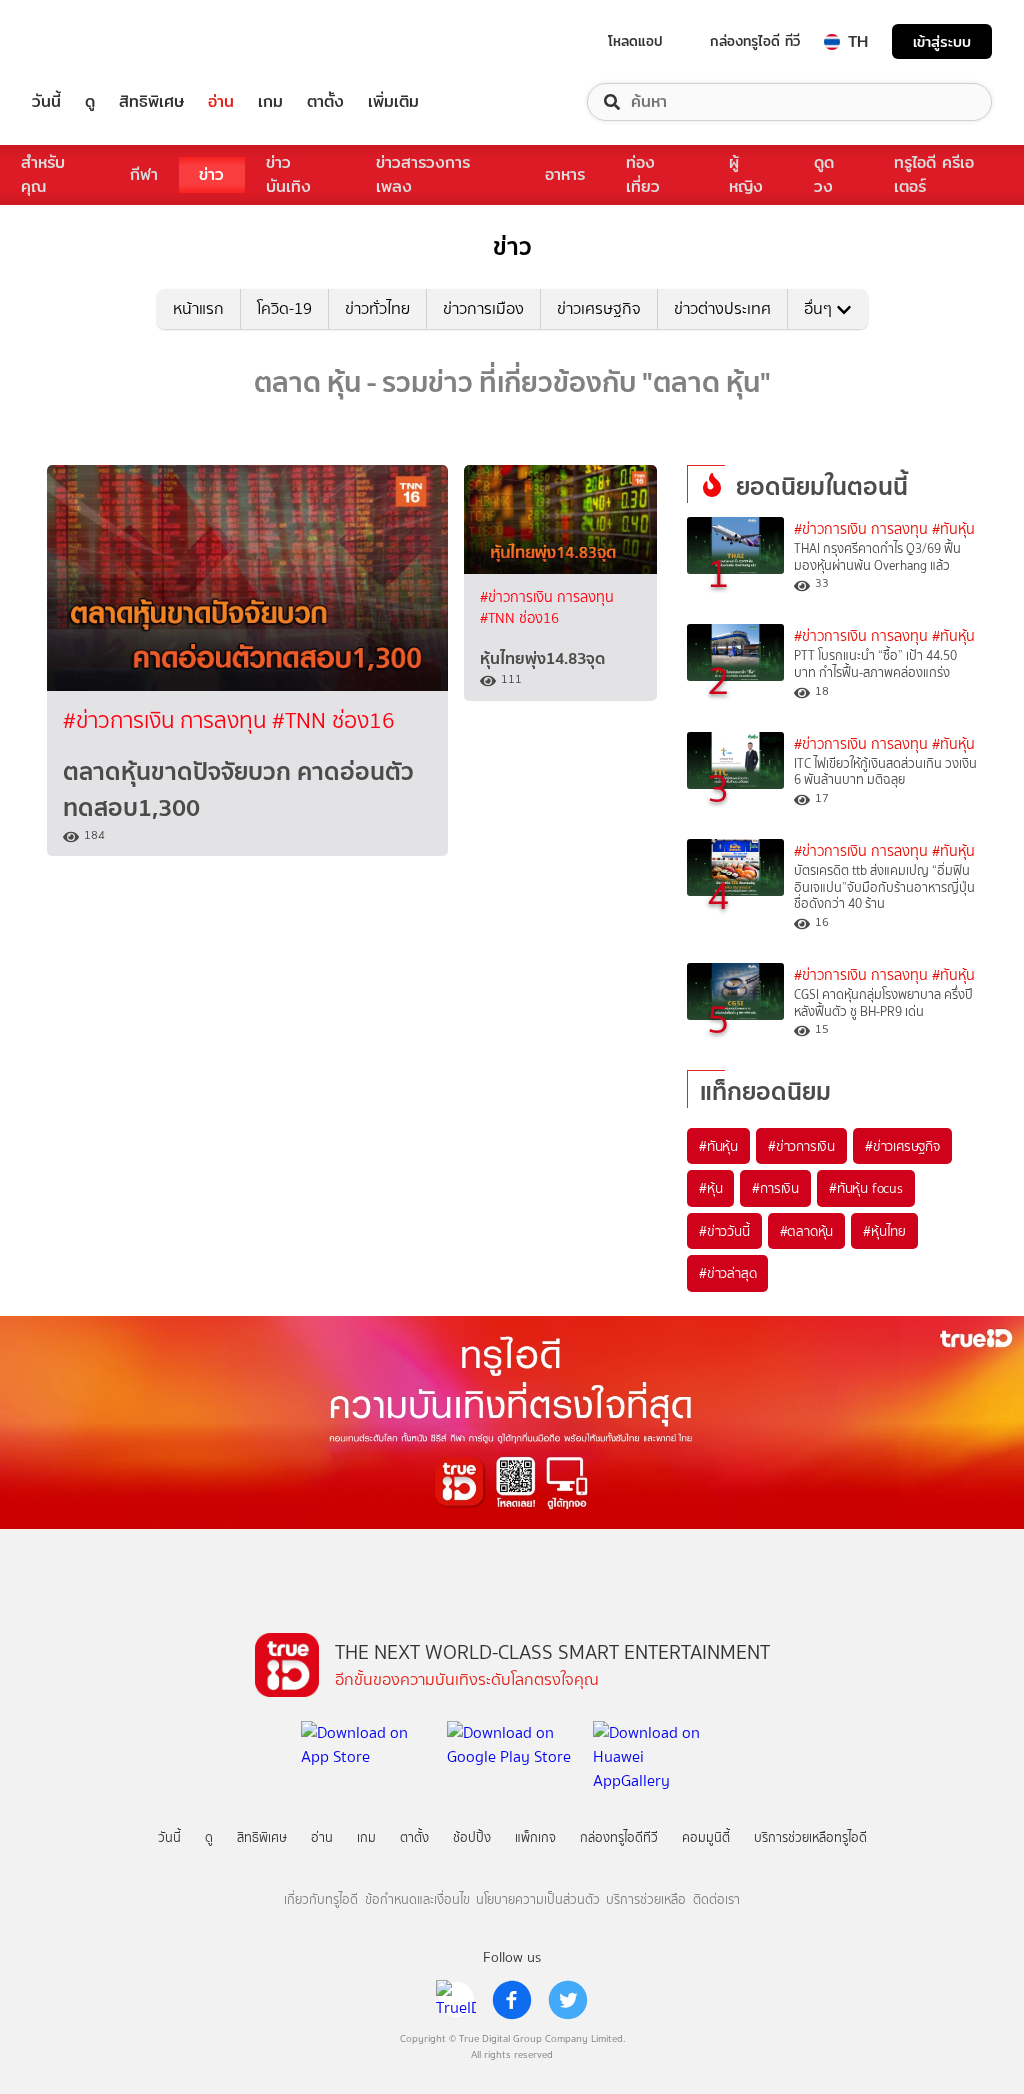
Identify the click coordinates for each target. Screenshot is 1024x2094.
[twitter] (568, 2000)
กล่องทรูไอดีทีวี (619, 1837)
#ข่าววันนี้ (724, 1231)
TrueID (92, 41)
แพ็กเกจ (535, 1837)
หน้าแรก (198, 308)
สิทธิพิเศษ (151, 102)
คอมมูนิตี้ (706, 1837)
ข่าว (211, 174)
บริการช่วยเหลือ (646, 1899)
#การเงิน (775, 1188)
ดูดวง (824, 174)
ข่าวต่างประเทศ (722, 308)
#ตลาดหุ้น (807, 1231)
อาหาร (565, 174)
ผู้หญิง (746, 174)
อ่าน (221, 102)
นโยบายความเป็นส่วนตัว (538, 1899)
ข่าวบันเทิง (288, 174)
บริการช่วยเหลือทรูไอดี (810, 1837)
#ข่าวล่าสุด (727, 1273)
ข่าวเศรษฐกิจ (599, 308)
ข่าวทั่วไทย (377, 308)
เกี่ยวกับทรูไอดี (321, 1899)
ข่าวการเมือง (483, 308)
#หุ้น (710, 1188)
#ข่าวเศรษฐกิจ (902, 1146)
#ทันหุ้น (718, 1146)
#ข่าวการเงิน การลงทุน (167, 720)
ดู (90, 102)
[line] (456, 2000)
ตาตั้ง (325, 102)
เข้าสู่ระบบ (942, 41)
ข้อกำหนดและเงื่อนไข (417, 1899)
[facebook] (512, 2000)
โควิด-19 (284, 308)
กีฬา (144, 174)
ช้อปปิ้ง (472, 1837)
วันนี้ (46, 102)
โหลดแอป (635, 41)
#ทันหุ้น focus (866, 1188)
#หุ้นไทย (884, 1231)
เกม (270, 102)
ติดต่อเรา (716, 1899)
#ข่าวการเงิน (801, 1146)
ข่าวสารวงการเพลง (423, 174)
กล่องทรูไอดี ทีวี (755, 41)
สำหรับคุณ (43, 174)
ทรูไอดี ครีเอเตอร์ (934, 174)
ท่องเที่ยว (643, 174)
